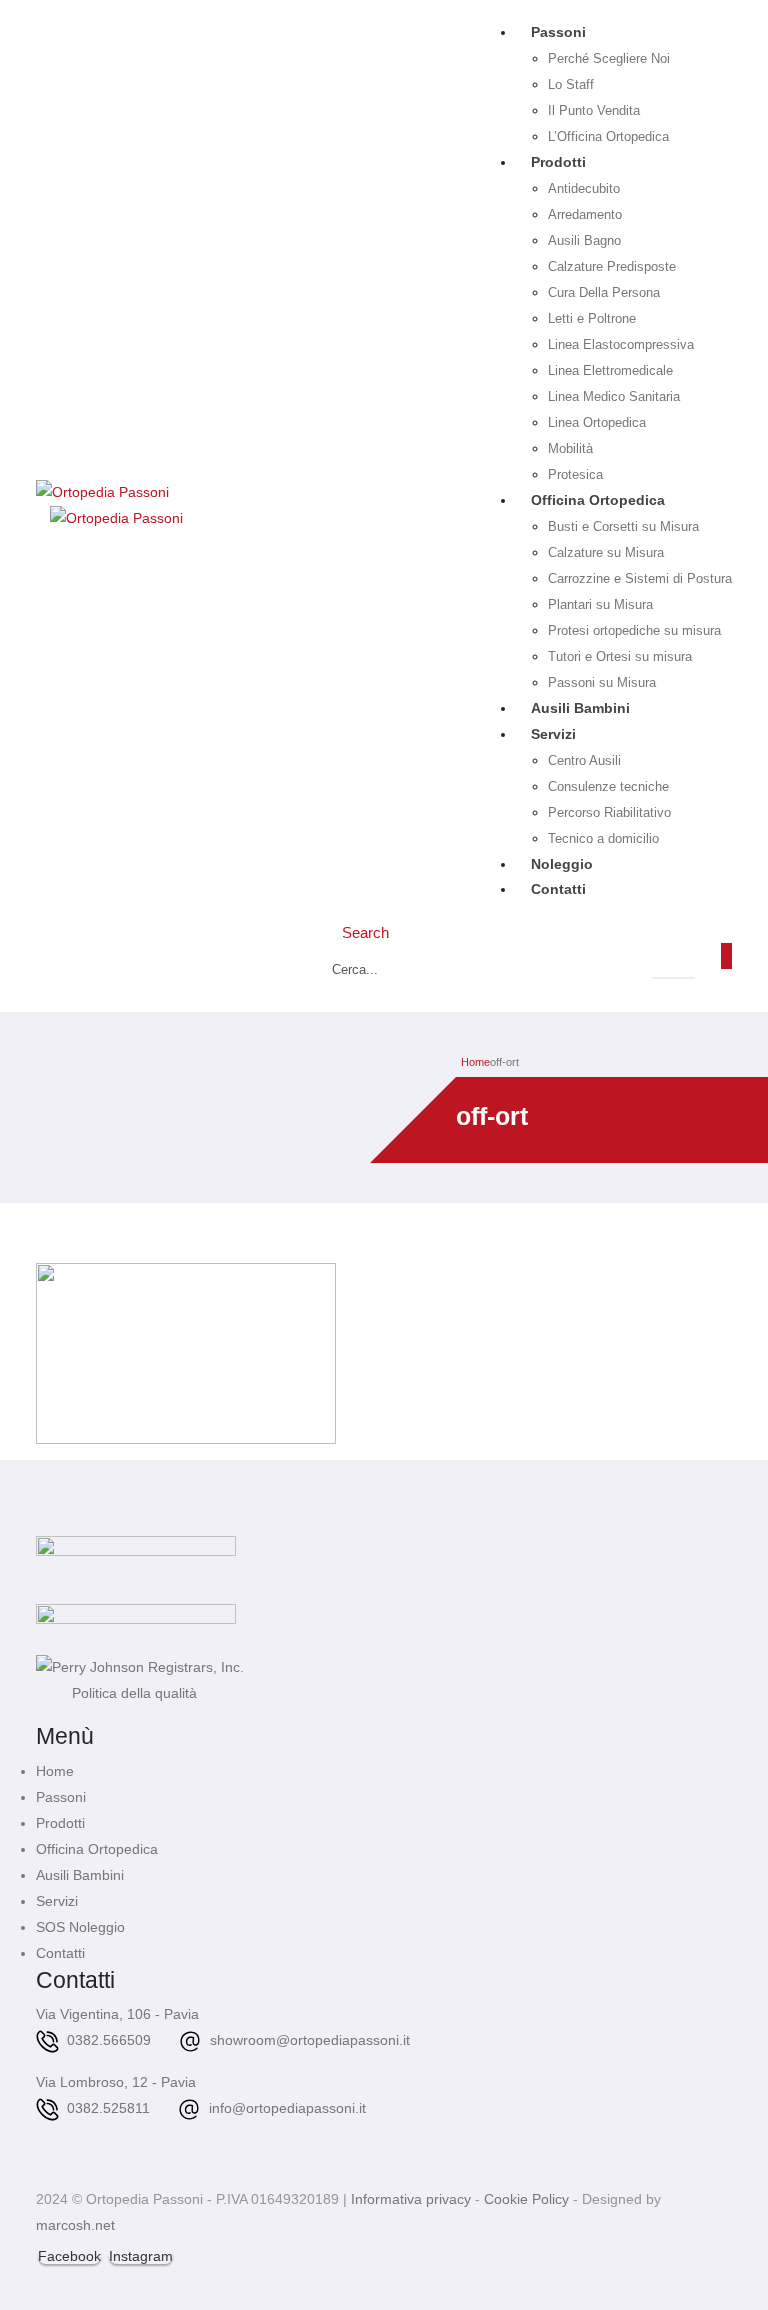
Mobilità (570, 448)
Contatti (558, 889)
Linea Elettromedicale (610, 370)
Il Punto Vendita (594, 110)
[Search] (666, 970)
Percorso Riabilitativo (609, 812)
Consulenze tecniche (608, 786)
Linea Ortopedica (597, 422)
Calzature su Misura (606, 552)
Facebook (69, 2256)
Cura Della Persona (604, 292)
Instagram (141, 2256)
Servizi (553, 734)
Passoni (61, 1797)
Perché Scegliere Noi (609, 58)
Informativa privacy (413, 2199)
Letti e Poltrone (592, 318)
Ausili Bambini (80, 1875)
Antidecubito (584, 188)
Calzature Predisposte (612, 266)
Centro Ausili (584, 760)
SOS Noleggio (80, 1927)
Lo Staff (571, 84)
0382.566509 (107, 2040)
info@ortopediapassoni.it (285, 2108)
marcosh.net (75, 2225)
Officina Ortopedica (598, 500)
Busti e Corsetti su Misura (623, 526)
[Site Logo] (102, 493)
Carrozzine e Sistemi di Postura (640, 578)
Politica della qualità (116, 1693)
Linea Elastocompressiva (621, 344)
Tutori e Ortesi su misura (620, 656)
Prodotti (558, 162)
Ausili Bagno (584, 240)
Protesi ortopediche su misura (634, 630)
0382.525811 (106, 2108)
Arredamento (585, 214)
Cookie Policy (528, 2199)
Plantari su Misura (600, 604)
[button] (356, 932)
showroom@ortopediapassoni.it (308, 2040)
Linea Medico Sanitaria (614, 396)
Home (55, 1771)
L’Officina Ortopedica (608, 136)
